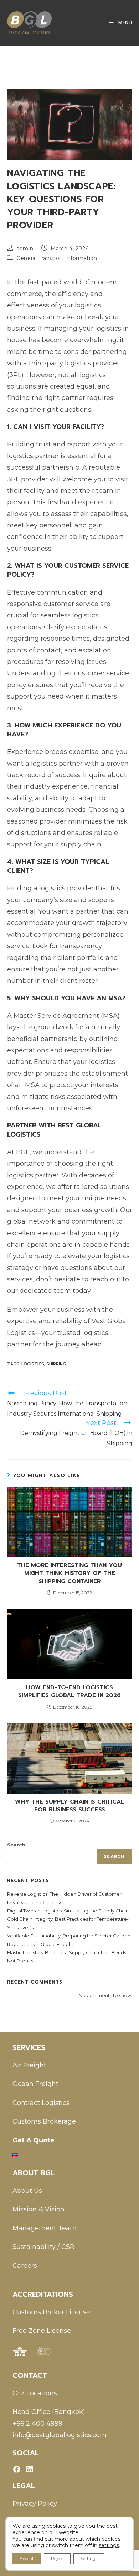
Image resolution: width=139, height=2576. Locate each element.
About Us (27, 2191)
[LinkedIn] (30, 2469)
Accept (27, 2558)
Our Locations (35, 2393)
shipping (56, 1364)
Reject (57, 2558)
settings (109, 2545)
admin (25, 249)
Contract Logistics (41, 2103)
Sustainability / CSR (43, 2247)
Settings (89, 2558)
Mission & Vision (38, 2209)
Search (16, 1845)
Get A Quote (34, 2140)
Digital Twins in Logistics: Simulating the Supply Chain (68, 1911)
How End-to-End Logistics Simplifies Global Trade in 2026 (69, 1692)
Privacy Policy (35, 2504)
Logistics (33, 1364)
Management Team (45, 2228)
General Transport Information (57, 258)
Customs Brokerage (44, 2121)
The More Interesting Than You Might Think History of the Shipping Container (69, 1573)
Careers (25, 2266)
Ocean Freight (35, 2084)
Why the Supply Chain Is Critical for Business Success (69, 1806)
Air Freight (29, 2065)
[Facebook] (17, 2469)
